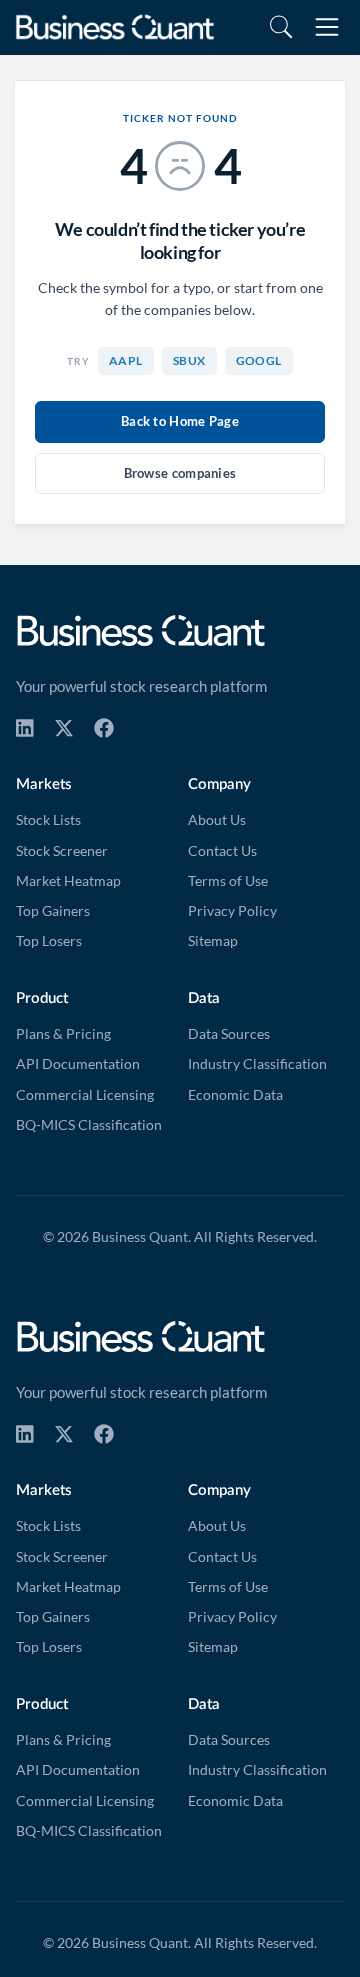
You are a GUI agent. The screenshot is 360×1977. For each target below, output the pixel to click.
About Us (217, 820)
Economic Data (235, 1095)
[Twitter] (64, 728)
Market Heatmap (68, 881)
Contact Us (222, 851)
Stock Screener (62, 851)
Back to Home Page (180, 421)
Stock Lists (48, 820)
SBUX (189, 360)
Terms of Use (228, 881)
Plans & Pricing (63, 1034)
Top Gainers (53, 911)
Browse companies (180, 473)
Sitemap (213, 941)
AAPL (126, 360)
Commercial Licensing (85, 1095)
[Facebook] (104, 728)
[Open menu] (327, 27)
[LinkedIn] (25, 728)
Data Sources (229, 1034)
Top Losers (49, 941)
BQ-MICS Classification (89, 1125)
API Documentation (78, 1064)
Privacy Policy (232, 911)
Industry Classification (257, 1064)
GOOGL (259, 360)
